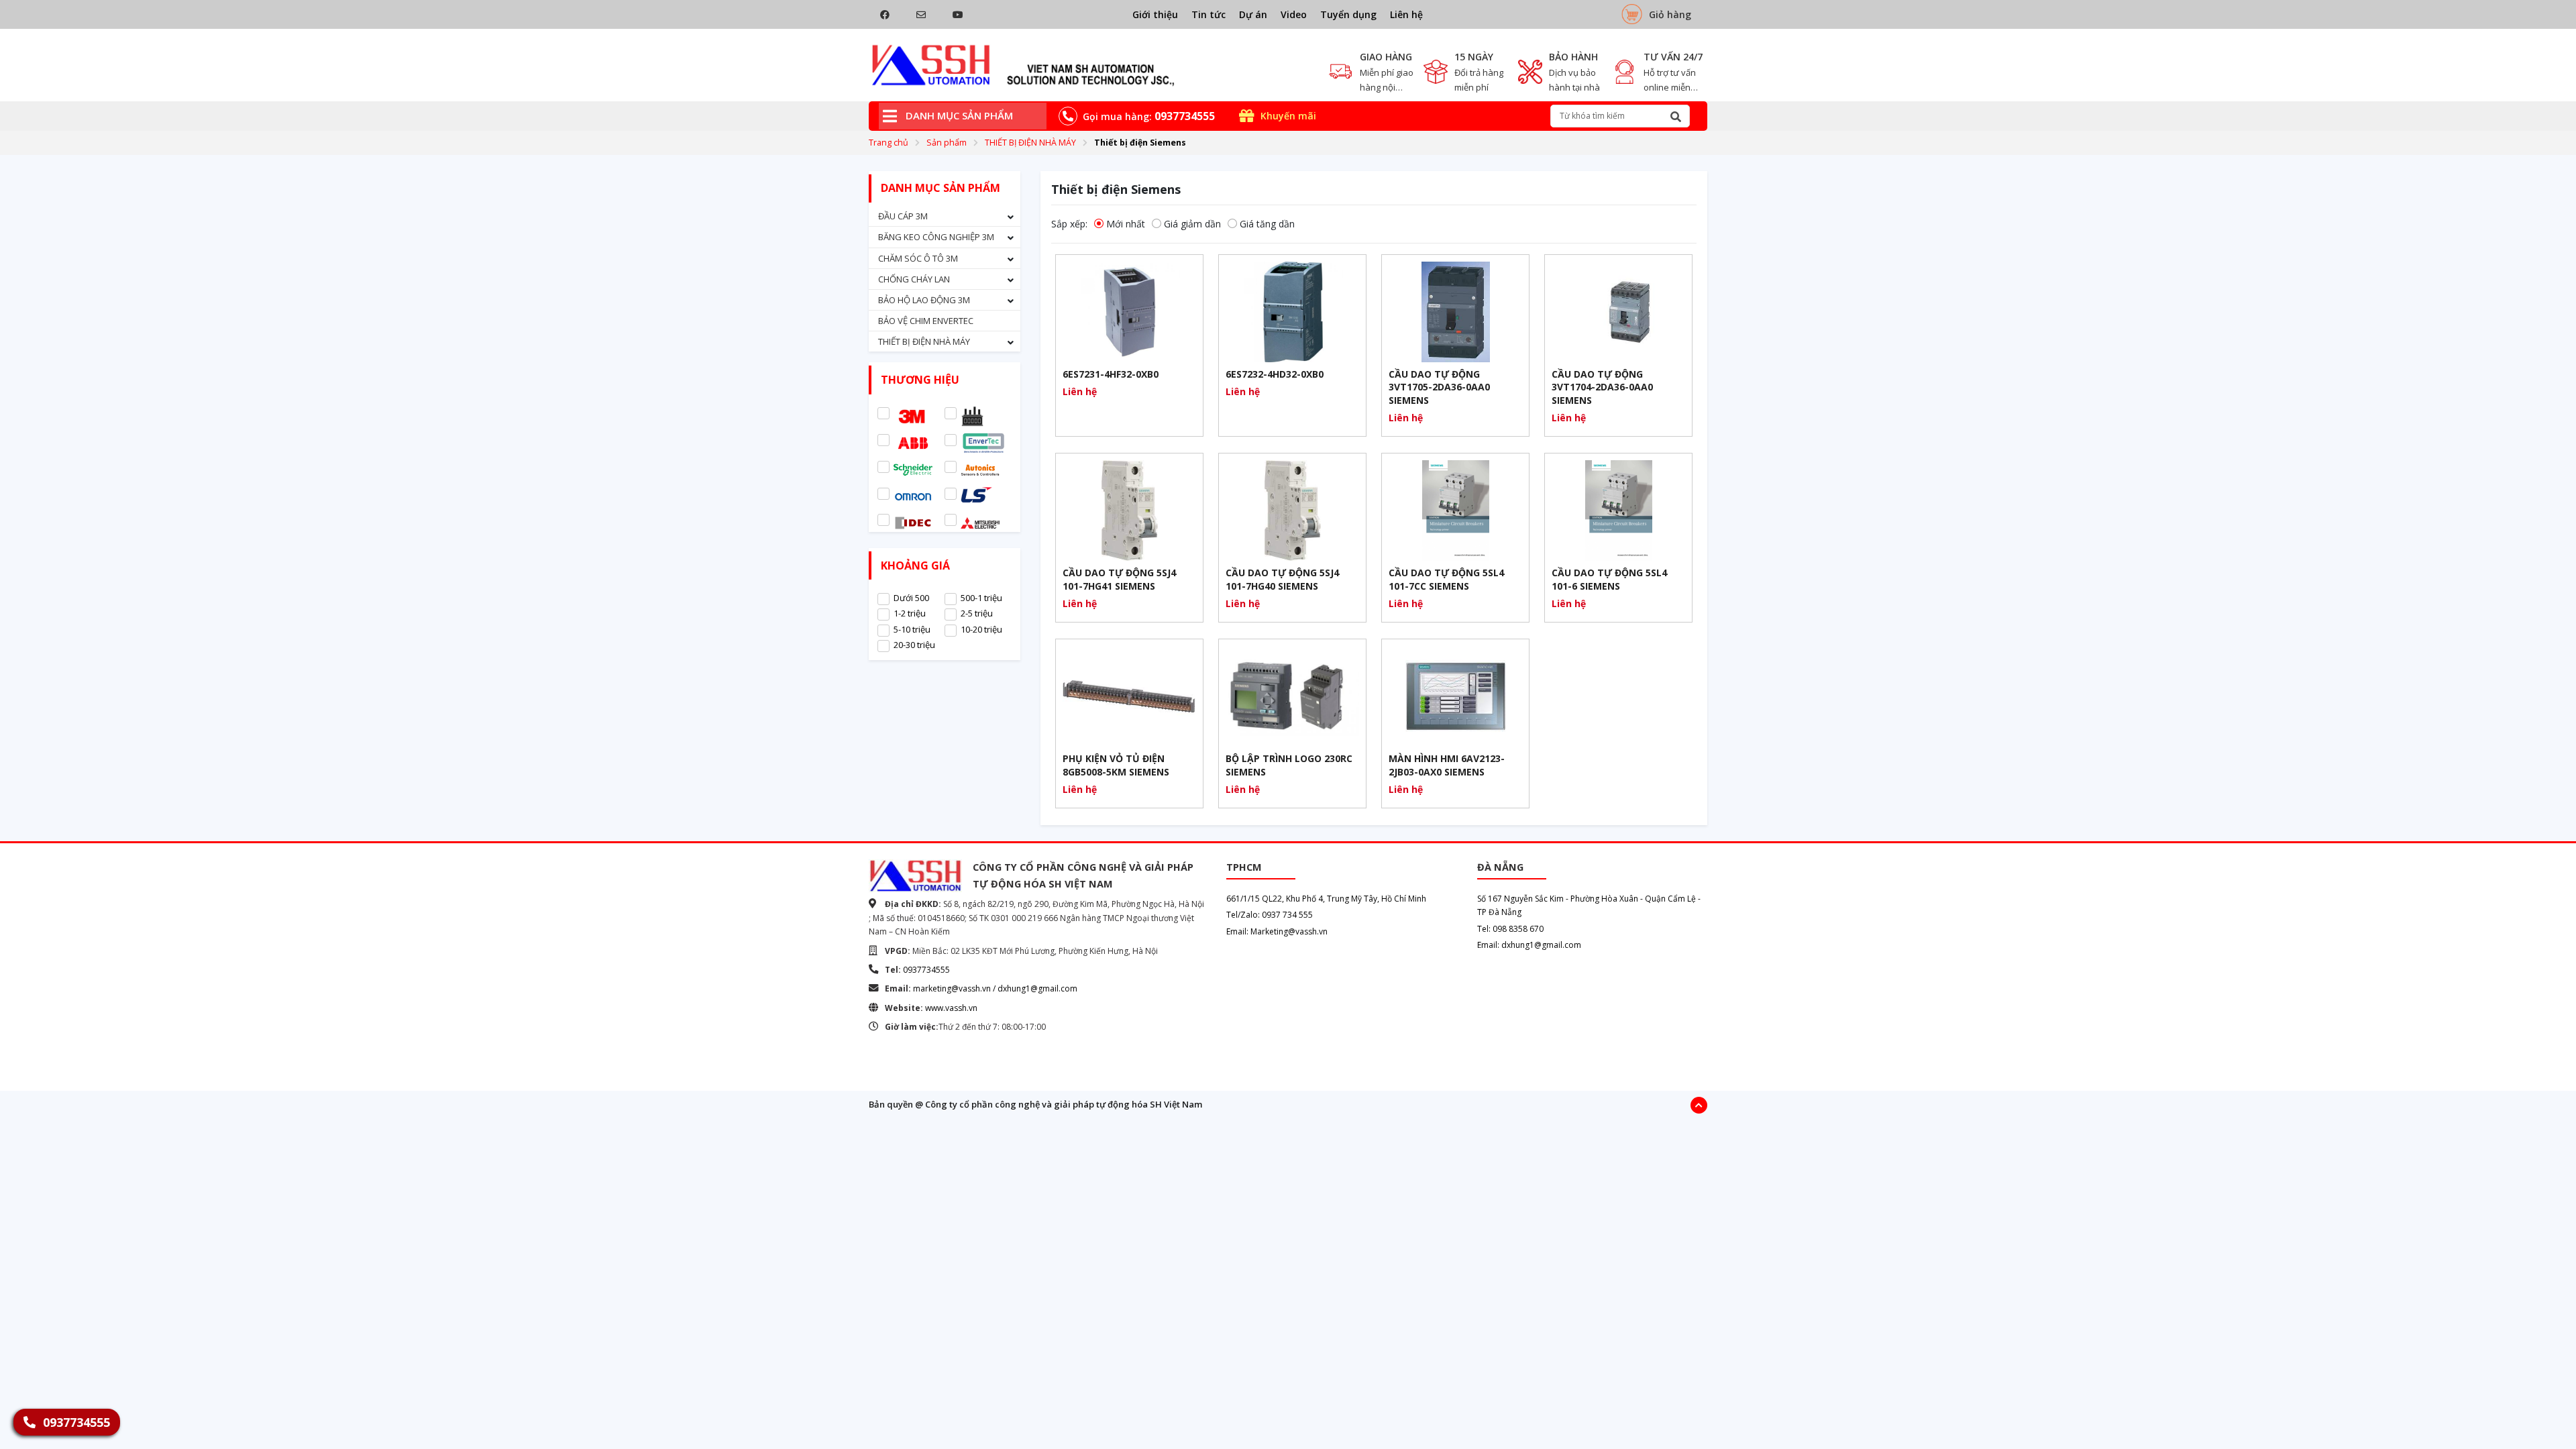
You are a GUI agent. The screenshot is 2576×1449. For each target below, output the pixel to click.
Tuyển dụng (1348, 14)
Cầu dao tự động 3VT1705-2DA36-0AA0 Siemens (1439, 387)
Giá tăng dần (1267, 224)
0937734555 (926, 970)
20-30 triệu (914, 645)
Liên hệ (1406, 14)
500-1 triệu (981, 598)
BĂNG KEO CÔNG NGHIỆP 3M (936, 237)
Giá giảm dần (1192, 224)
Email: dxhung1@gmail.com (1529, 945)
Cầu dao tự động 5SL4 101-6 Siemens (1609, 579)
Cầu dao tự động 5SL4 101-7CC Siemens (1446, 579)
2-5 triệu (977, 613)
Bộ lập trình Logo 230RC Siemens (1289, 765)
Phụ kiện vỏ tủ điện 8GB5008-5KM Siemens (1116, 765)
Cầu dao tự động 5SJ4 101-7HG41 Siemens (1119, 579)
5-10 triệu (912, 629)
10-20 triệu (981, 629)
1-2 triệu (910, 613)
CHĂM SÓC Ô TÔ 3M (918, 258)
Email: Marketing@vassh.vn (1277, 931)
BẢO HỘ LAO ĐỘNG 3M (924, 300)
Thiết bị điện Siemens (1140, 143)
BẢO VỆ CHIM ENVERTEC (926, 321)
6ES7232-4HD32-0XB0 (1275, 374)
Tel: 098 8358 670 (1510, 929)
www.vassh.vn (951, 1008)
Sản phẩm (947, 143)
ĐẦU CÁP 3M (903, 216)
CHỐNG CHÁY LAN (914, 279)
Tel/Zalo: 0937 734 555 (1270, 915)
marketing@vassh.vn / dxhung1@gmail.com (995, 988)
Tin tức (1209, 14)
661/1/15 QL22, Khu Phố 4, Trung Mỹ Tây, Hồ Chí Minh (1326, 899)
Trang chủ (889, 143)
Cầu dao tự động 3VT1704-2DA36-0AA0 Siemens (1602, 387)
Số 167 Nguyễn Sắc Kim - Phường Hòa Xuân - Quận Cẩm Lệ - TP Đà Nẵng (1589, 905)
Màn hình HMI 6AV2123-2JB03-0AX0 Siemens (1447, 765)
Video (1294, 14)
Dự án (1253, 14)
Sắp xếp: (1069, 224)
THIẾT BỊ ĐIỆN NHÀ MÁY (1030, 143)
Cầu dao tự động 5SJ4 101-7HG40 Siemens (1282, 579)
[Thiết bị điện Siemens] (1023, 65)
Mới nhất (1126, 224)
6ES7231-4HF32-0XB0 (1111, 374)
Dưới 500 (911, 598)
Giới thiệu (1155, 14)
